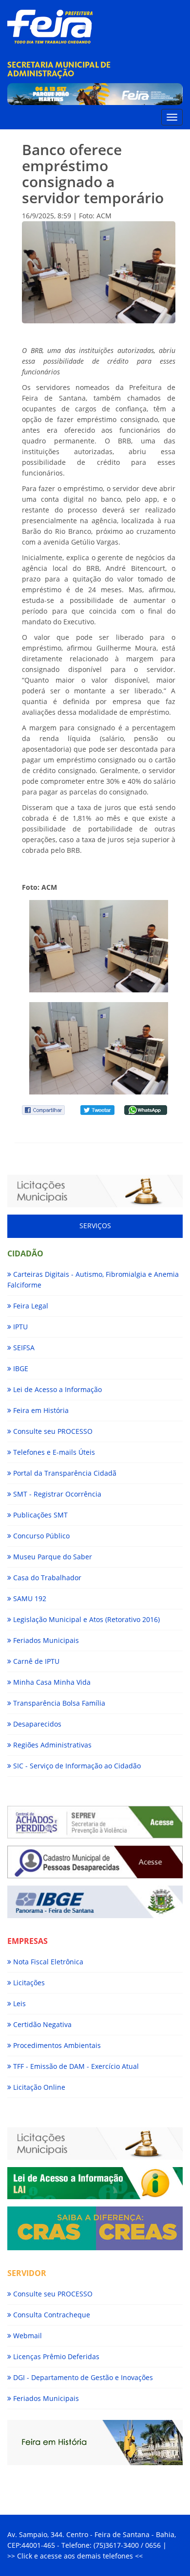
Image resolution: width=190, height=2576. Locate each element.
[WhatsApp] (146, 1109)
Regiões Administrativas (51, 1745)
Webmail (27, 2336)
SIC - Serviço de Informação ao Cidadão (76, 1766)
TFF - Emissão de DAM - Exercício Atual (75, 2066)
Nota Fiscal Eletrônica (47, 1962)
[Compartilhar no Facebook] (43, 1109)
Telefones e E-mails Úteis (53, 1452)
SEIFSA (23, 1348)
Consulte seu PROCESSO (52, 1431)
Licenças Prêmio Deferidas (55, 2356)
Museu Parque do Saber (52, 1557)
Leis (19, 2003)
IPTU (19, 1327)
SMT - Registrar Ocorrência (56, 1494)
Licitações (28, 1983)
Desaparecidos (36, 1724)
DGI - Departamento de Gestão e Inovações (82, 2377)
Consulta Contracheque (51, 2315)
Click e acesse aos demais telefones (76, 2556)
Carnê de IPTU (35, 1661)
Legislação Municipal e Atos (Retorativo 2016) (85, 1619)
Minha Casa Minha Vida (51, 1682)
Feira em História (40, 1410)
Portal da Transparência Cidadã (64, 1473)
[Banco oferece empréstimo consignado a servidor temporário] (99, 946)
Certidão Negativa (41, 2024)
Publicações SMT (39, 1515)
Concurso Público (40, 1536)
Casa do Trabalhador (46, 1578)
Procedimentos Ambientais (56, 2045)
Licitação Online (38, 2087)
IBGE (20, 1368)
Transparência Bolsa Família (58, 1703)
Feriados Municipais (45, 1640)
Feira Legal (30, 1306)
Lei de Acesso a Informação (57, 1389)
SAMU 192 (29, 1598)
